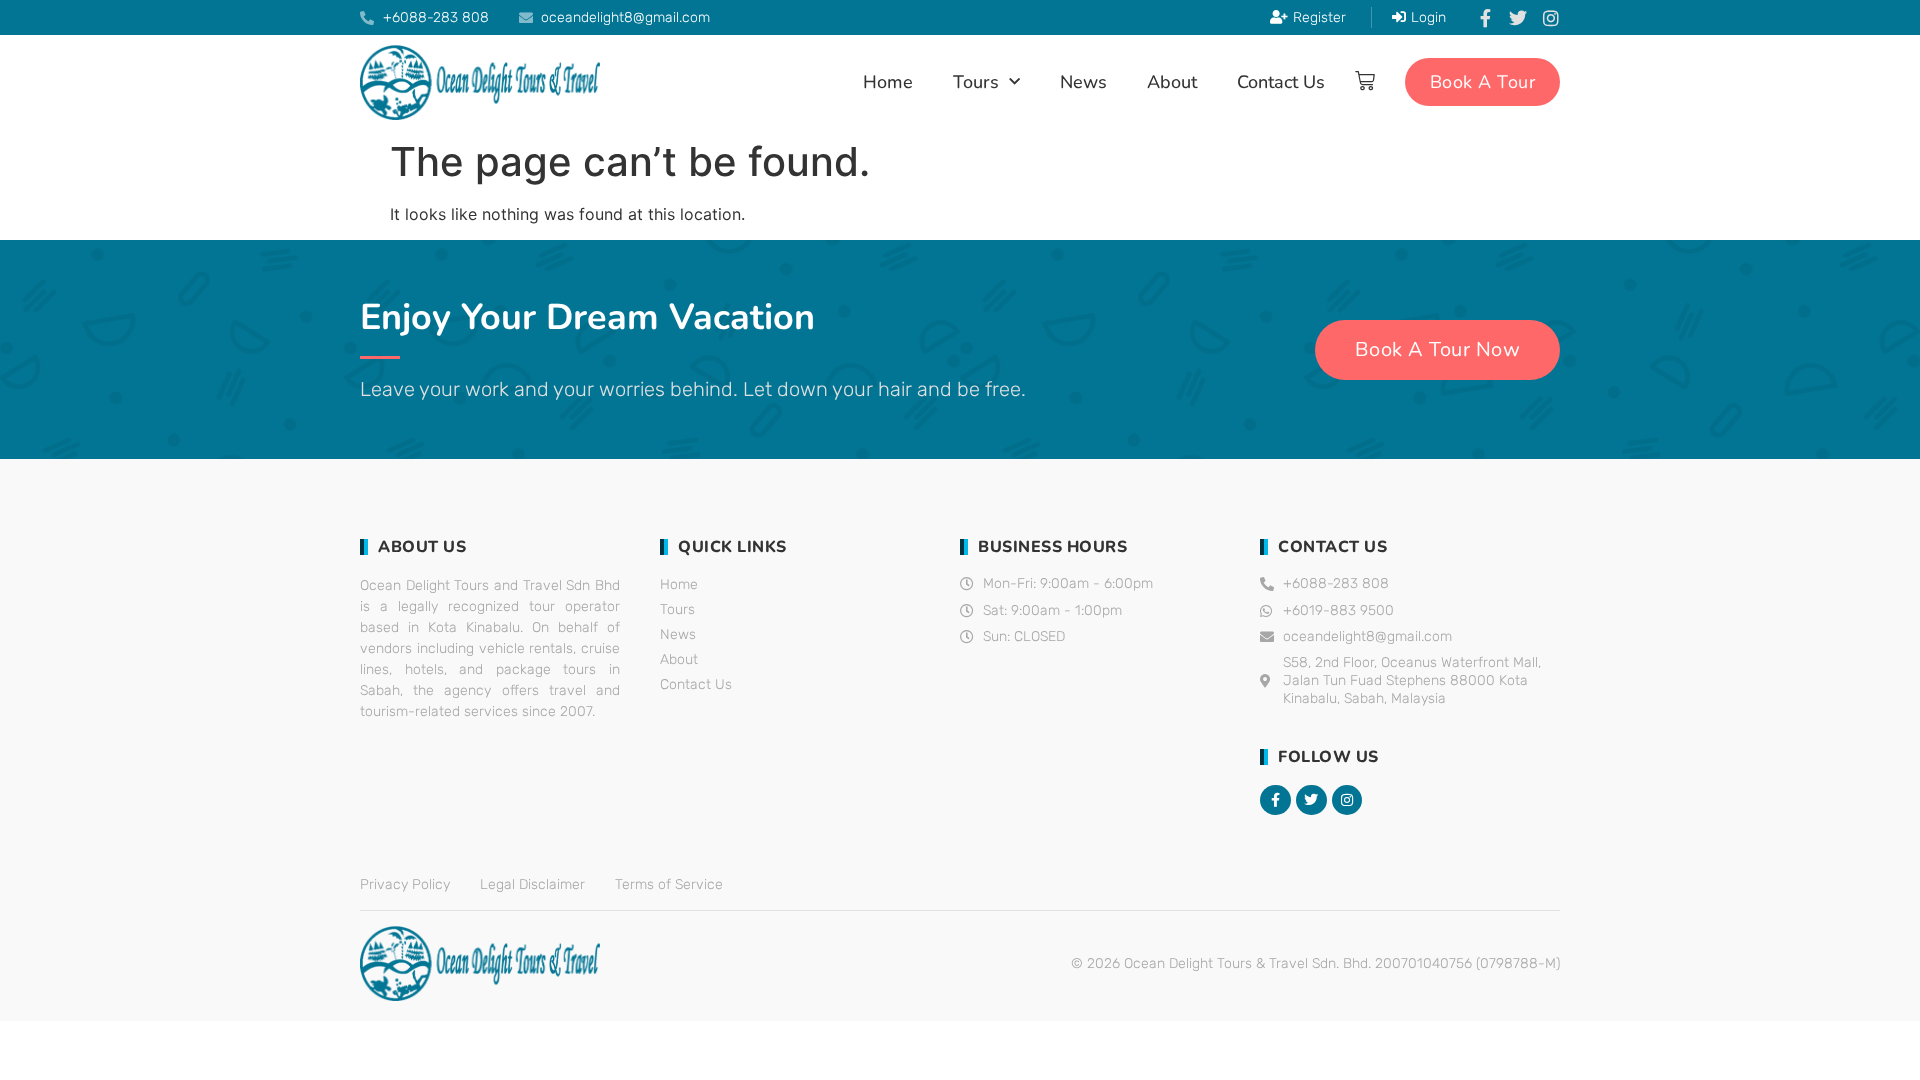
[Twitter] (1518, 18)
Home (888, 82)
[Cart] (1365, 81)
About (1172, 82)
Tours (976, 82)
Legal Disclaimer (532, 884)
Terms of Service (669, 884)
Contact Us (1281, 82)
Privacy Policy (405, 884)
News (1083, 82)
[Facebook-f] (1485, 18)
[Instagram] (1551, 18)
